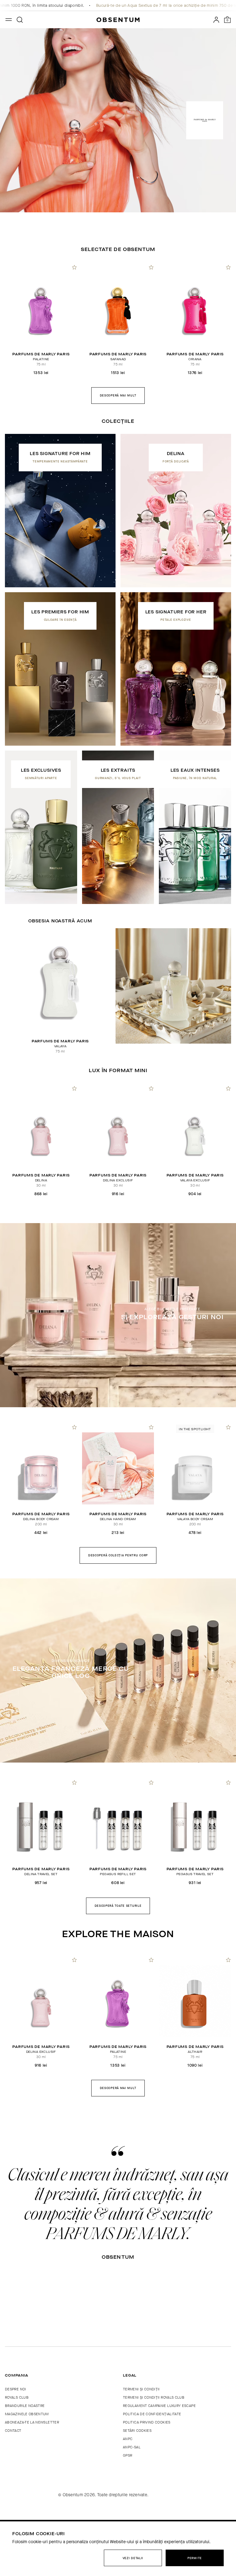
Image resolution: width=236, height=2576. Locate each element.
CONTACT (13, 2431)
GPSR (128, 2455)
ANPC (128, 2439)
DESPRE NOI (16, 2389)
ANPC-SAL (132, 2447)
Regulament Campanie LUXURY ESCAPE (159, 2406)
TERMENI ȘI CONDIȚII (141, 2389)
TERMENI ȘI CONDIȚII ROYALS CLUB (154, 2397)
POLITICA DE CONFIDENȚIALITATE (152, 2414)
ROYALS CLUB (17, 2397)
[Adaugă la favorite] (74, 267)
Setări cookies (137, 2431)
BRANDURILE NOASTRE (25, 2406)
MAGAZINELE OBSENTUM (27, 2414)
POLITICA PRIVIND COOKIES (147, 2422)
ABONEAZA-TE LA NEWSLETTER (32, 2422)
